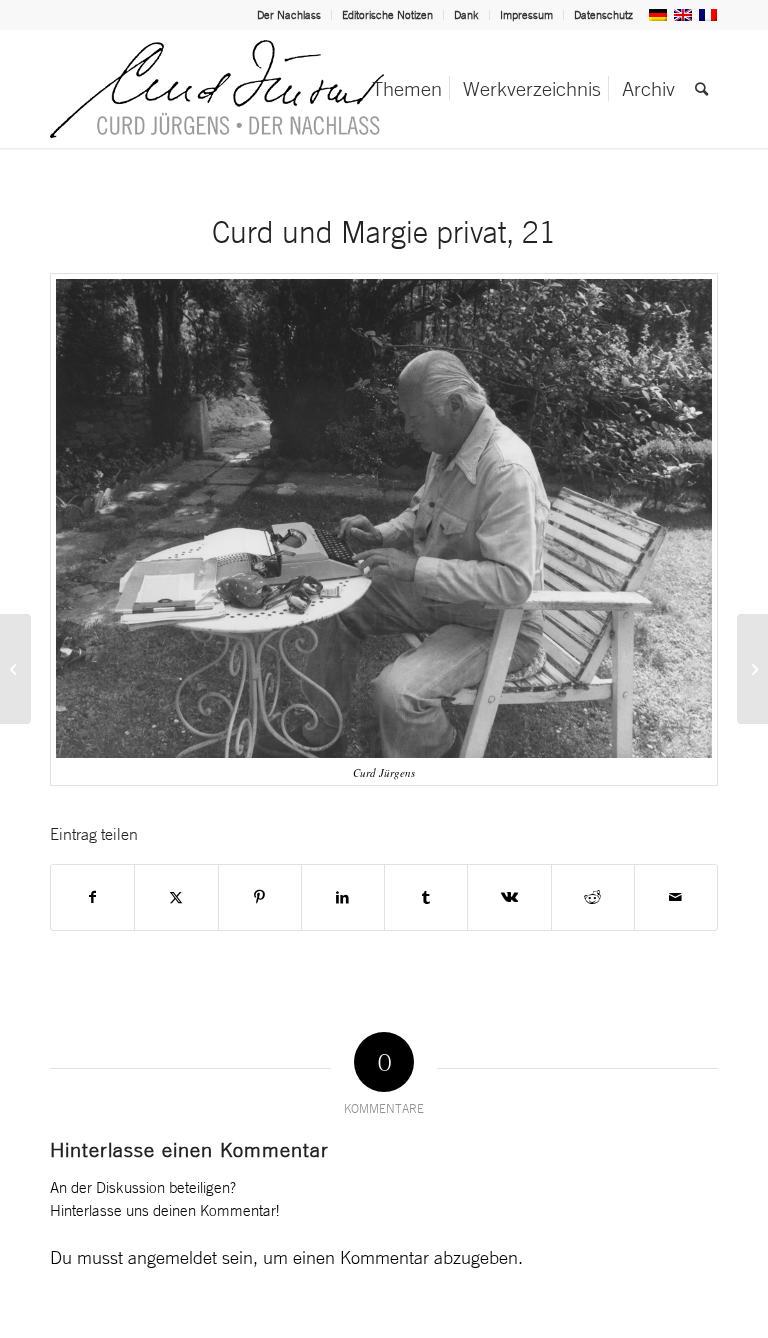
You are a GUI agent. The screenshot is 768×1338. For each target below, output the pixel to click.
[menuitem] (289, 15)
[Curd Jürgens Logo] (217, 89)
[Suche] (701, 89)
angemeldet (172, 1257)
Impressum (526, 15)
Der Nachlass (289, 15)
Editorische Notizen (387, 15)
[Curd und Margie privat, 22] (752, 669)
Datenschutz (603, 15)
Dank (466, 15)
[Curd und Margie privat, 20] (15, 669)
